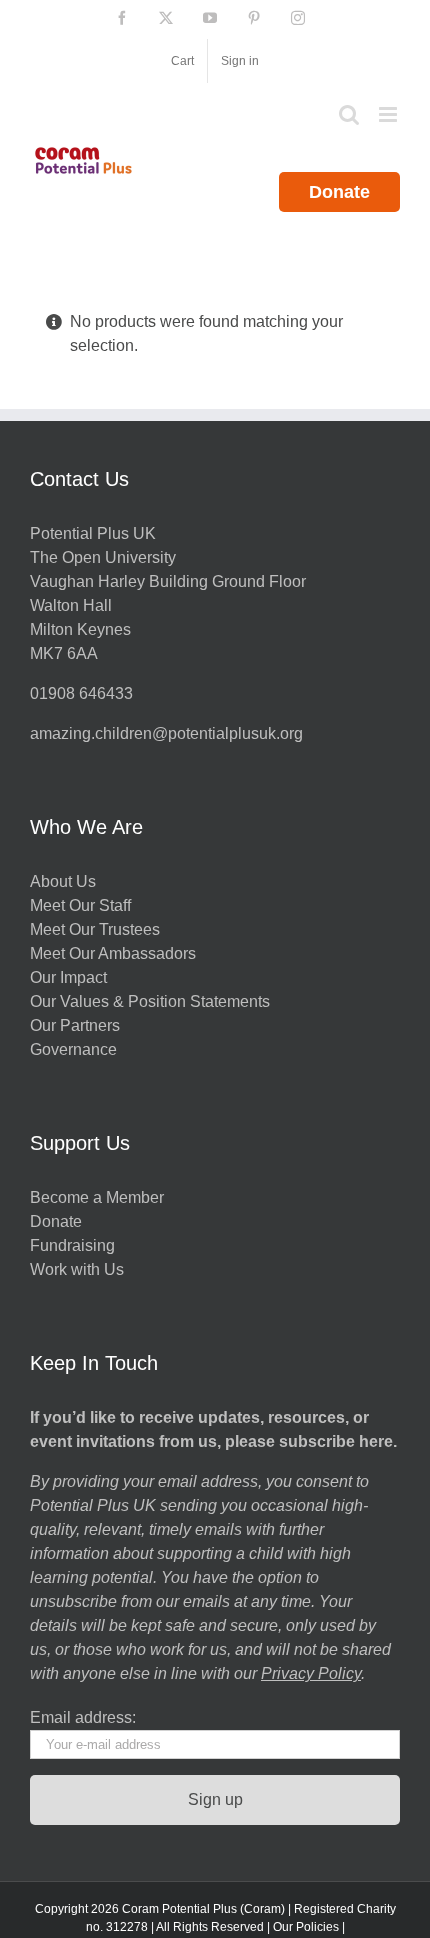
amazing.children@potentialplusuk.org (166, 733)
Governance (73, 1049)
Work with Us (77, 1269)
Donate (339, 192)
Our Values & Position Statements (150, 1001)
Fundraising (72, 1245)
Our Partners (75, 1025)
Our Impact (70, 977)
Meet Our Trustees (95, 929)
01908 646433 (81, 693)
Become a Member (97, 1197)
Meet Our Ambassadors (113, 953)
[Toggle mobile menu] (389, 114)
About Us (63, 881)
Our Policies (306, 1927)
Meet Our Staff (80, 905)
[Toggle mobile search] (349, 114)
